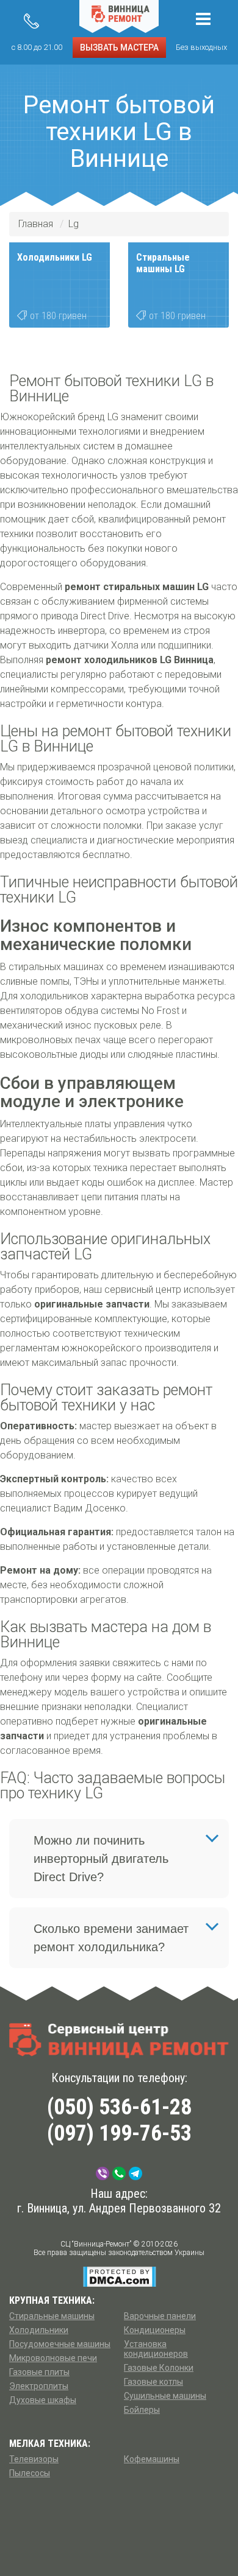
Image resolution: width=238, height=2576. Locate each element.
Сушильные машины (165, 2396)
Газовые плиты (39, 2372)
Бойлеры (142, 2410)
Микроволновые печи (53, 2358)
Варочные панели (160, 2316)
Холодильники (39, 2330)
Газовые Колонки (159, 2368)
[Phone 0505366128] (31, 21)
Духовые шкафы (43, 2400)
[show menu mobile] (203, 19)
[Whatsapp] (119, 2173)
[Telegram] (135, 2173)
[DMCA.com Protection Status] (119, 2276)
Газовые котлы (153, 2382)
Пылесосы (30, 2473)
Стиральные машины (52, 2316)
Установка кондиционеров (156, 2349)
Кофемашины (152, 2459)
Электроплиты (39, 2386)
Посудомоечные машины (60, 2344)
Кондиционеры (155, 2330)
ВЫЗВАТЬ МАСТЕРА (119, 48)
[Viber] (103, 2173)
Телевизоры (34, 2459)
